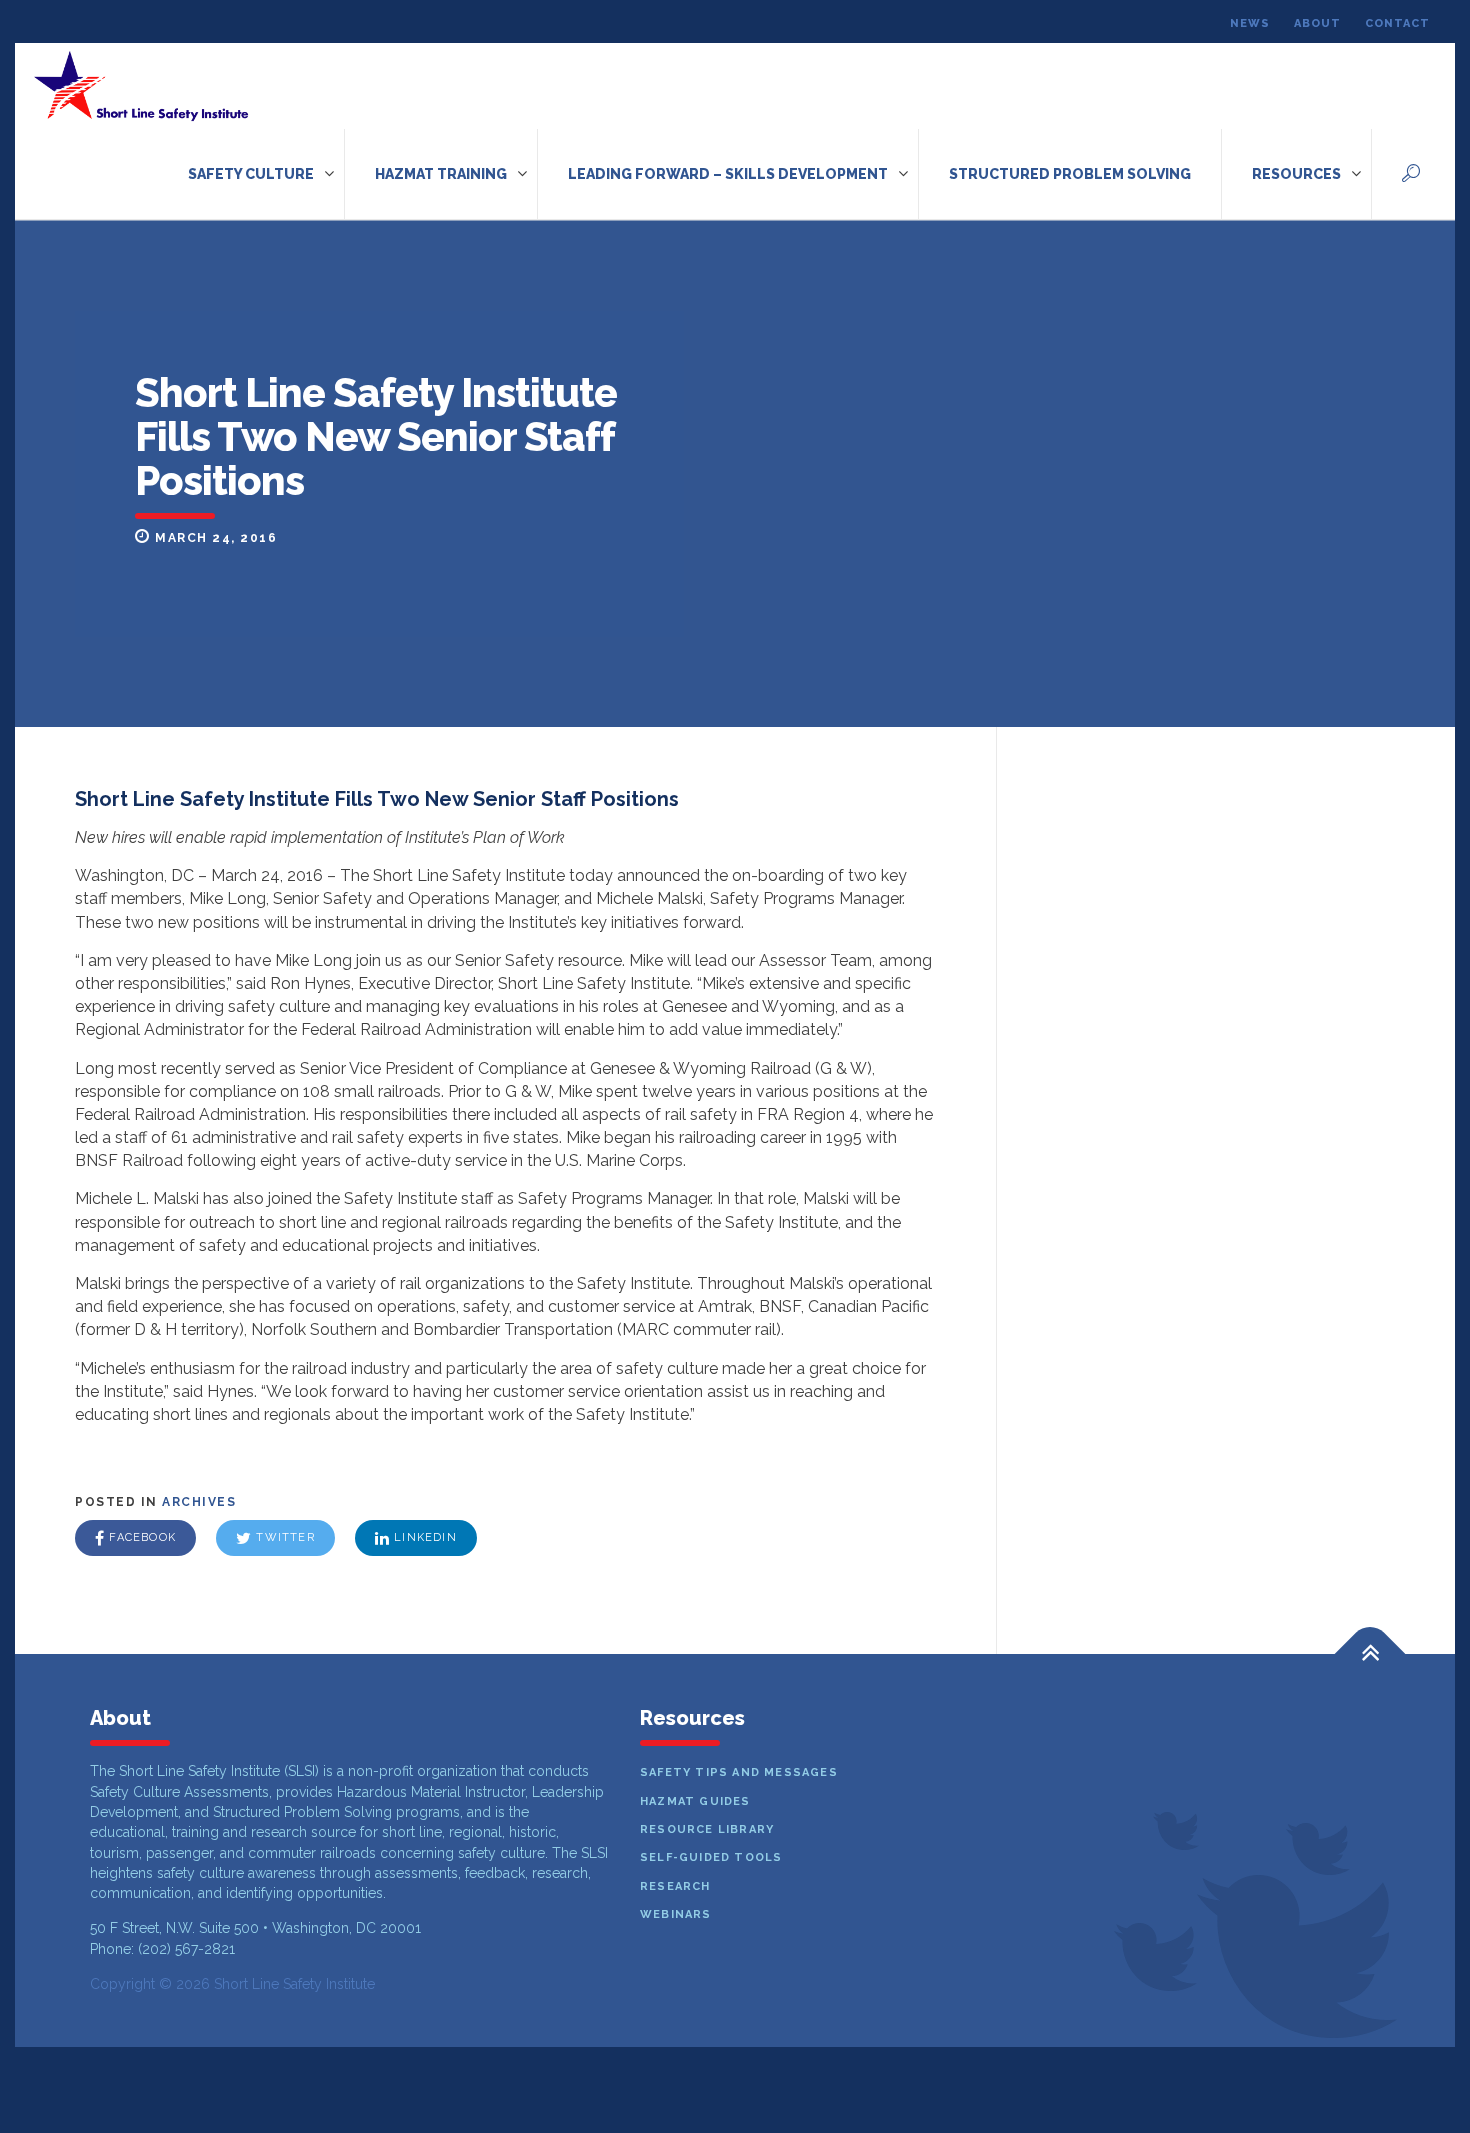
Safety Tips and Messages (739, 1772)
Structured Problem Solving (1070, 174)
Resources (1296, 174)
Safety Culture (251, 174)
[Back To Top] (1370, 1654)
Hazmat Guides (695, 1801)
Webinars (676, 1914)
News (1250, 23)
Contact (1397, 23)
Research (675, 1886)
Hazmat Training (441, 174)
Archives (199, 1502)
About (1317, 23)
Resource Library (707, 1829)
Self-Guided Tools (711, 1857)
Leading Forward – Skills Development (728, 174)
